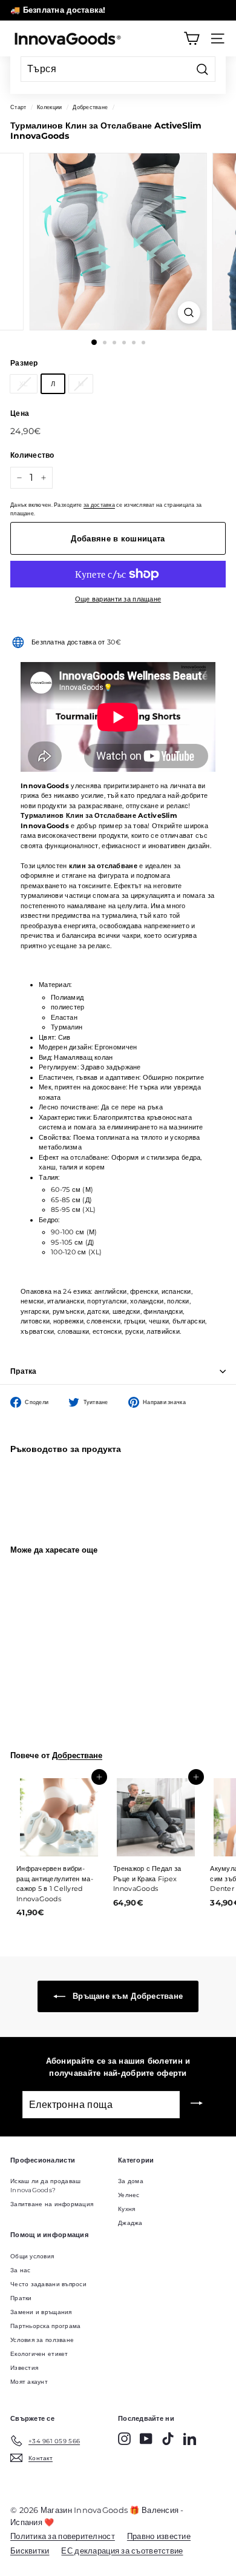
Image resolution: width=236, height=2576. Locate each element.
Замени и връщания (41, 2312)
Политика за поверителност (63, 2536)
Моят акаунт (29, 2382)
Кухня (126, 2209)
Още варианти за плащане (118, 599)
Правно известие (159, 2536)
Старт (18, 107)
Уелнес (129, 2195)
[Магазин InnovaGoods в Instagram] (124, 2439)
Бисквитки (30, 2551)
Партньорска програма (46, 2326)
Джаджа (130, 2223)
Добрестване (90, 107)
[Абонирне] (197, 2104)
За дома (131, 2181)
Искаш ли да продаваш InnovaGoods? (46, 2186)
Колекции (49, 107)
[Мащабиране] (188, 313)
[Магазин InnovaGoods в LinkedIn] (190, 2439)
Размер (24, 363)
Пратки (21, 2298)
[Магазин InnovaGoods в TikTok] (168, 2439)
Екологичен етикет (39, 2354)
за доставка (99, 505)
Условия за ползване (42, 2340)
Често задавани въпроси (48, 2284)
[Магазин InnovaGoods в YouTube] (146, 2439)
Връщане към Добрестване (127, 1996)
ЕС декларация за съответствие (122, 2551)
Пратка (24, 1371)
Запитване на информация (52, 2204)
